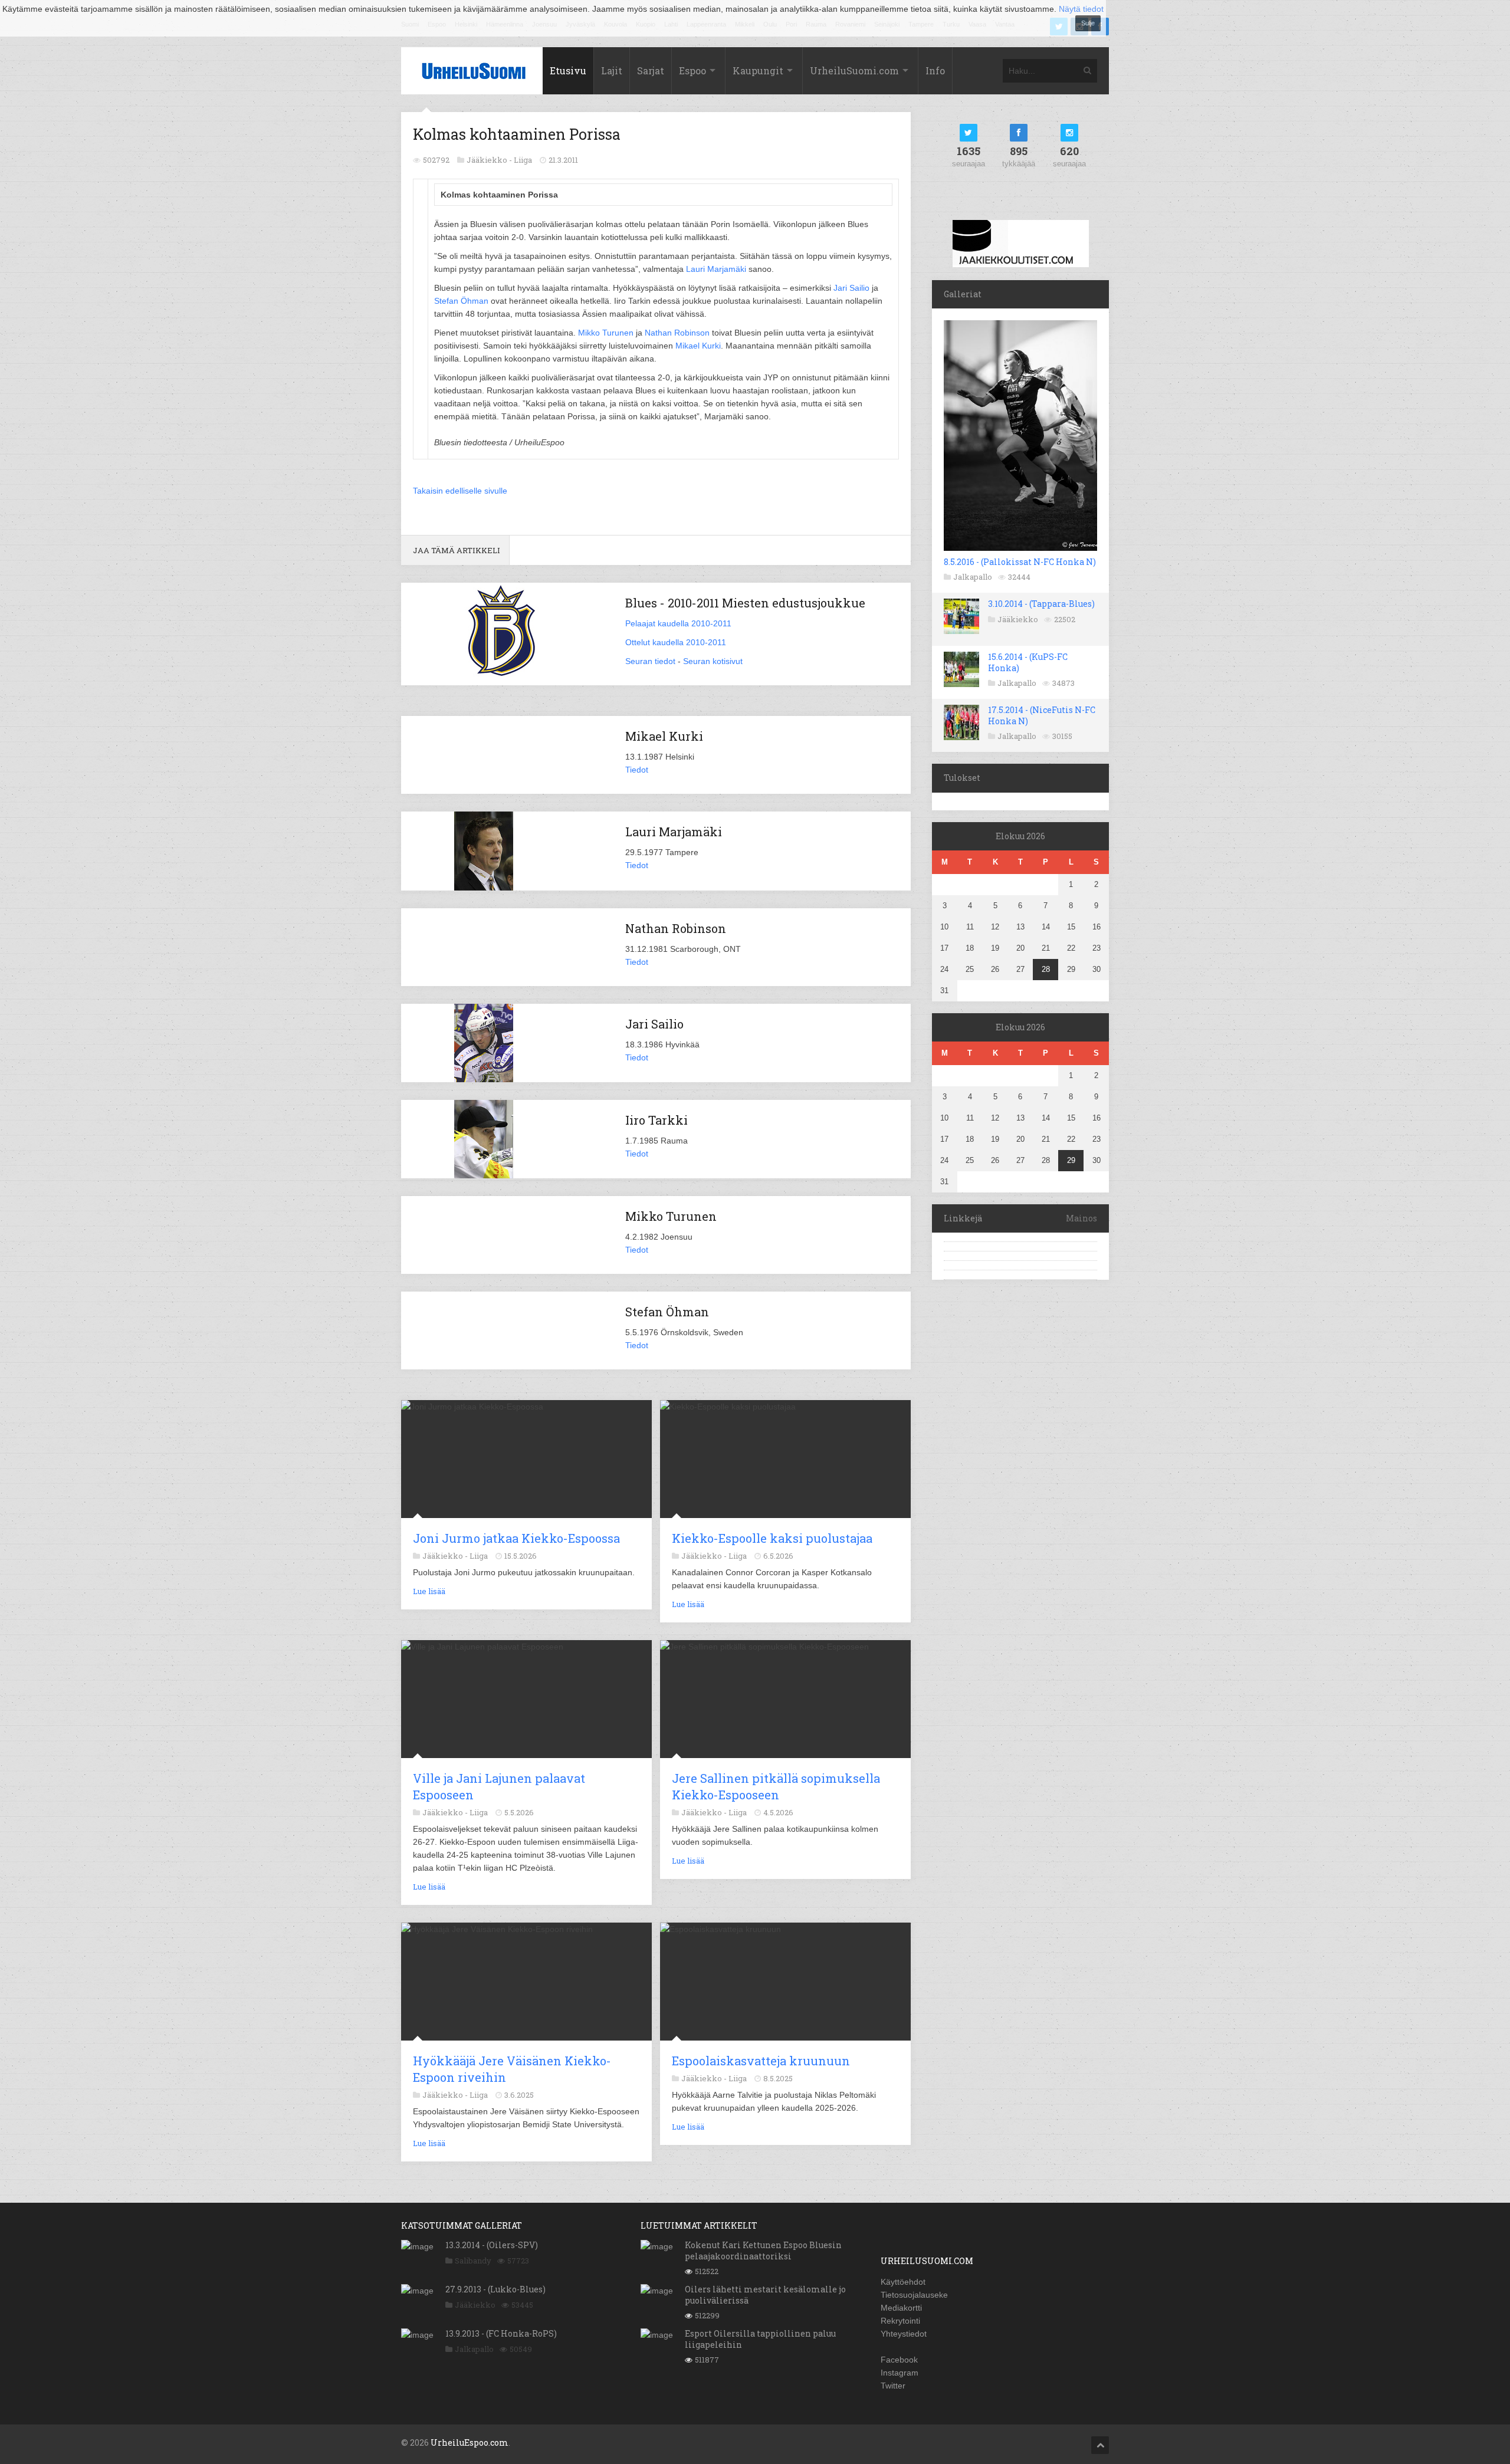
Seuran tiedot (650, 661)
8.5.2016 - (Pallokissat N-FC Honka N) (1020, 562)
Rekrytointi (900, 2321)
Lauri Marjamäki (716, 269)
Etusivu (568, 70)
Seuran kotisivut (713, 661)
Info (935, 70)
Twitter (893, 2386)
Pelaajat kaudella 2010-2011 (678, 623)
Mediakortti (901, 2308)
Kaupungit (758, 70)
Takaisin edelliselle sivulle (460, 491)
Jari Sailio (851, 288)
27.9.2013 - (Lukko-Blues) (495, 2289)
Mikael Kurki (698, 346)
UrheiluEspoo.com (470, 2442)
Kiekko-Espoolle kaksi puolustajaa (772, 1538)
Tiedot (637, 770)
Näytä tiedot (1081, 9)
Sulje (1088, 23)
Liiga (523, 160)
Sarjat (651, 70)
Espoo (692, 70)
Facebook (899, 2360)
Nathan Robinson (677, 333)
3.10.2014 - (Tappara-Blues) (1041, 604)
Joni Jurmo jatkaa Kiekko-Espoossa (516, 1538)
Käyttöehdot (903, 2282)
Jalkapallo (973, 577)
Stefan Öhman (461, 301)
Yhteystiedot (904, 2334)
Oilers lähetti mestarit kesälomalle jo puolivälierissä (765, 2294)
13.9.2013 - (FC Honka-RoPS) (501, 2333)
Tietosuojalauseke (914, 2295)
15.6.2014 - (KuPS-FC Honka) (1028, 662)
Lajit (612, 70)
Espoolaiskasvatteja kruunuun (761, 2061)
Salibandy (473, 2261)
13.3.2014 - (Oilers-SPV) (492, 2245)
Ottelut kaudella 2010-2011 (676, 642)
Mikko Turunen (606, 333)
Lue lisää (429, 1591)
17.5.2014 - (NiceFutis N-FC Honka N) (1042, 715)
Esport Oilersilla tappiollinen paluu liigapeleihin (760, 2339)
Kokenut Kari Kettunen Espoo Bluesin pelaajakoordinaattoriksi (763, 2250)
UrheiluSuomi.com (854, 70)
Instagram (900, 2373)
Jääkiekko (1018, 619)
